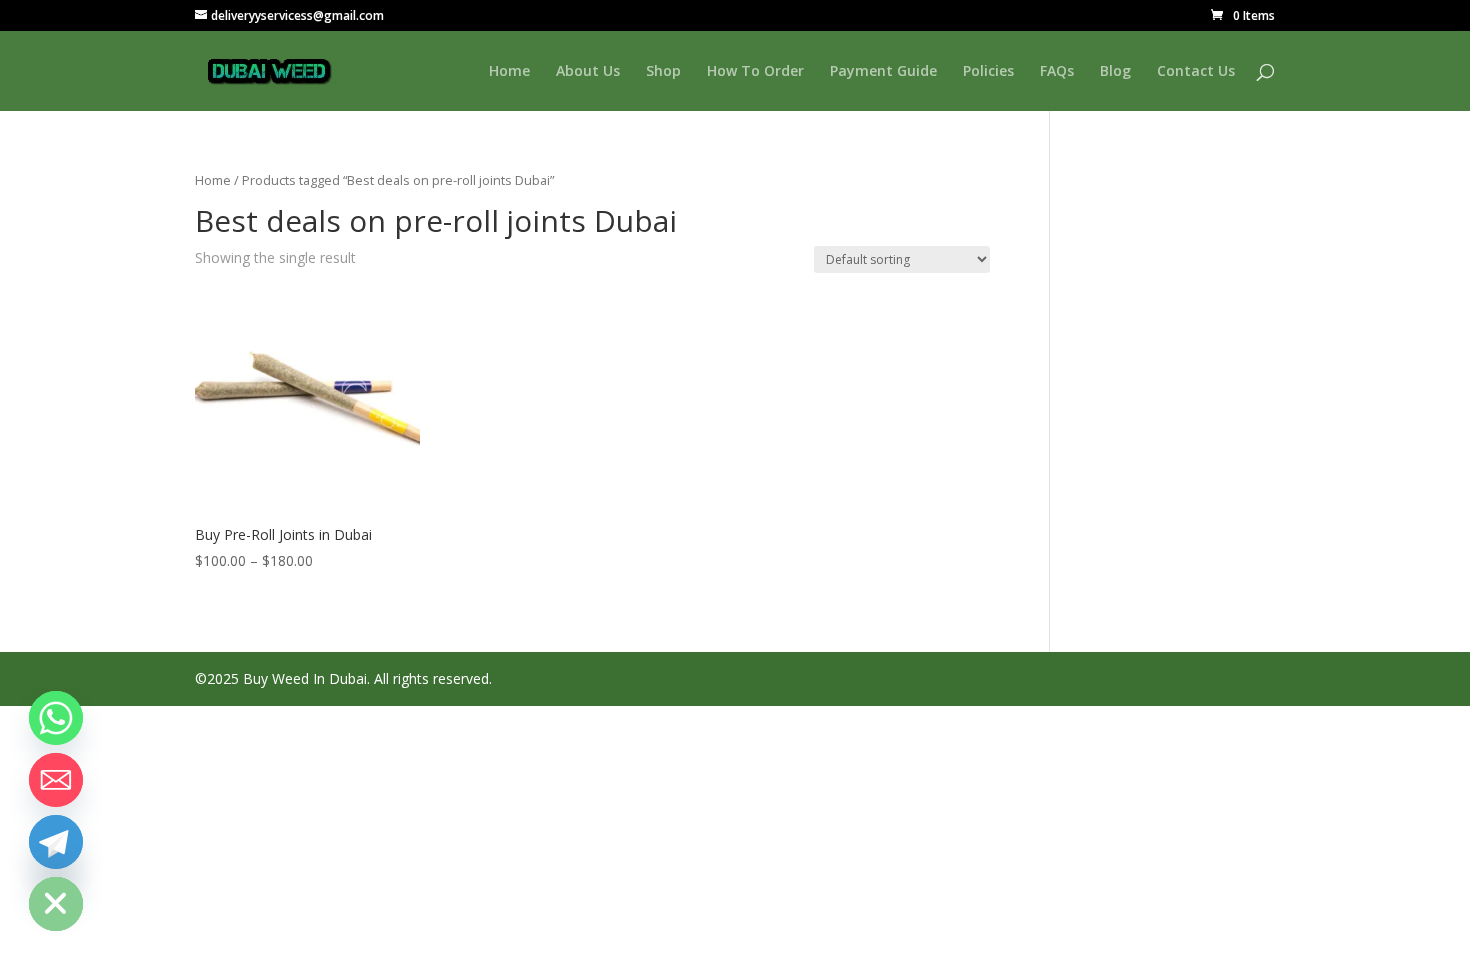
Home (509, 72)
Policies (988, 72)
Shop (663, 72)
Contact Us (1196, 72)
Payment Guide (883, 72)
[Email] (56, 780)
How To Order (755, 72)
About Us (588, 72)
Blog (1115, 72)
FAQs (1057, 72)
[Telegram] (56, 842)
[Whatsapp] (56, 718)
